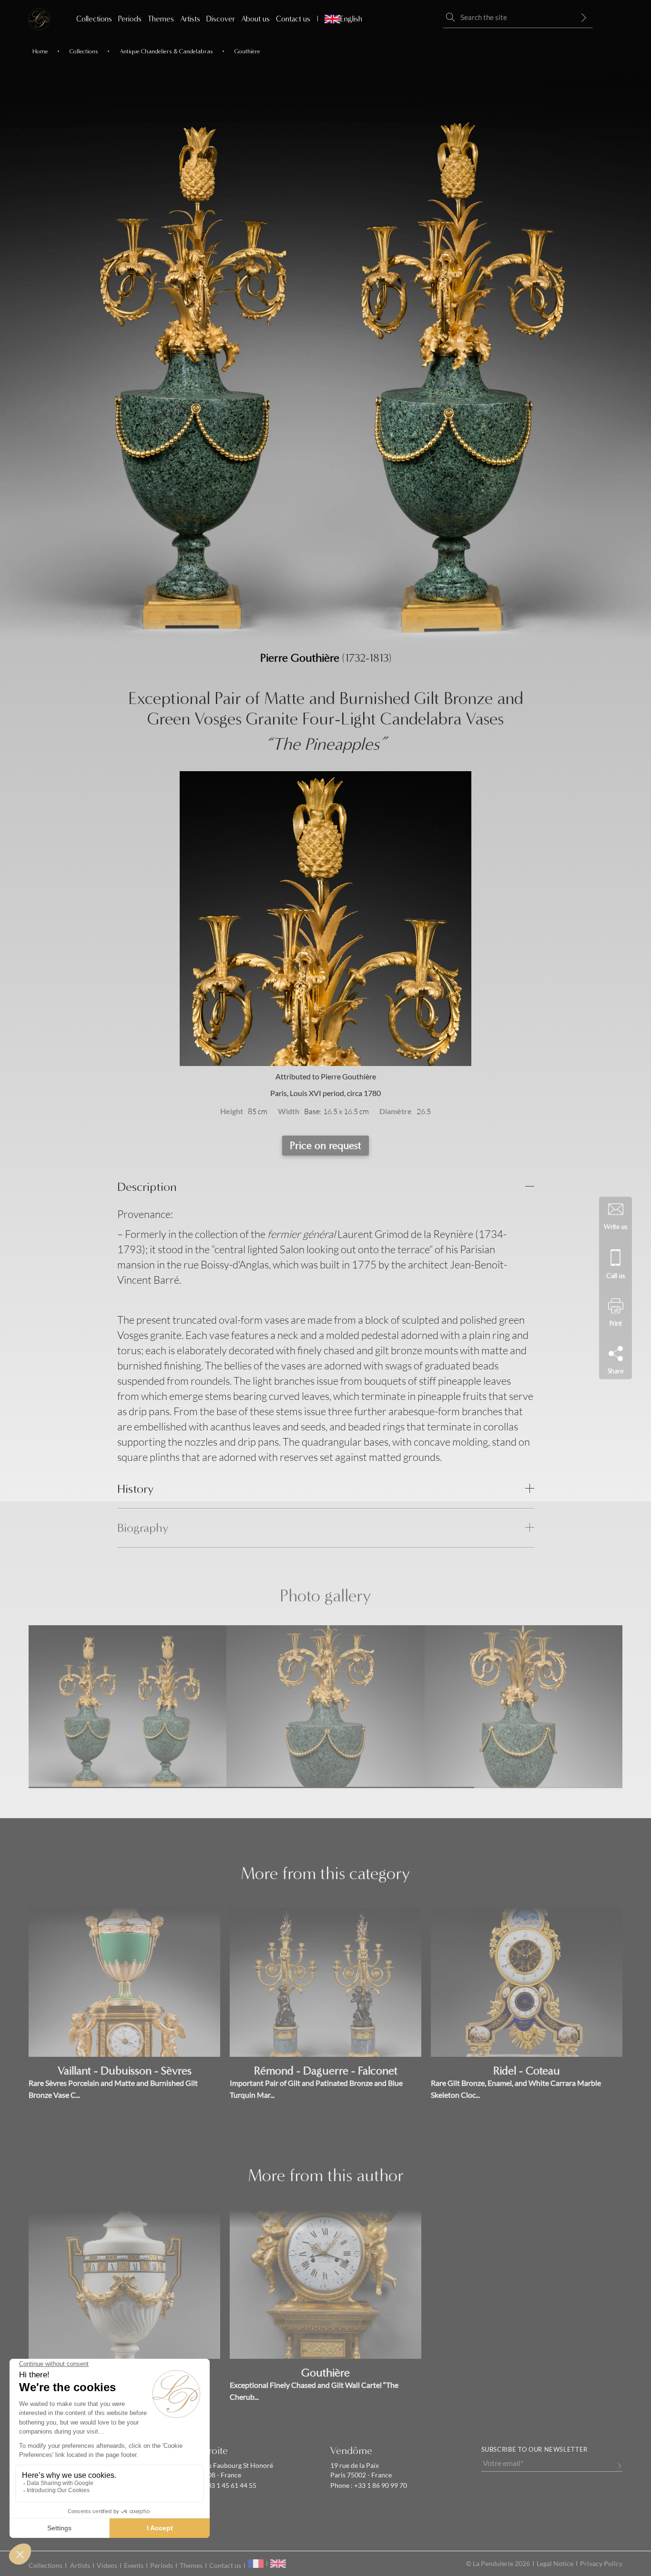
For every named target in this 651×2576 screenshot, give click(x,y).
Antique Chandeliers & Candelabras (166, 51)
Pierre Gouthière (300, 658)
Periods (130, 19)
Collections (94, 19)
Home (40, 51)
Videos (107, 2566)
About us (255, 19)
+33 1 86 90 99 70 (380, 2485)
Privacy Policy (601, 2564)
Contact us (293, 19)
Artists (190, 19)
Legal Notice (555, 2564)
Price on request (325, 1146)
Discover (221, 19)
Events (134, 2566)
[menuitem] (339, 19)
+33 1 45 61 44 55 (229, 2485)
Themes (161, 19)
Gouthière (247, 51)
